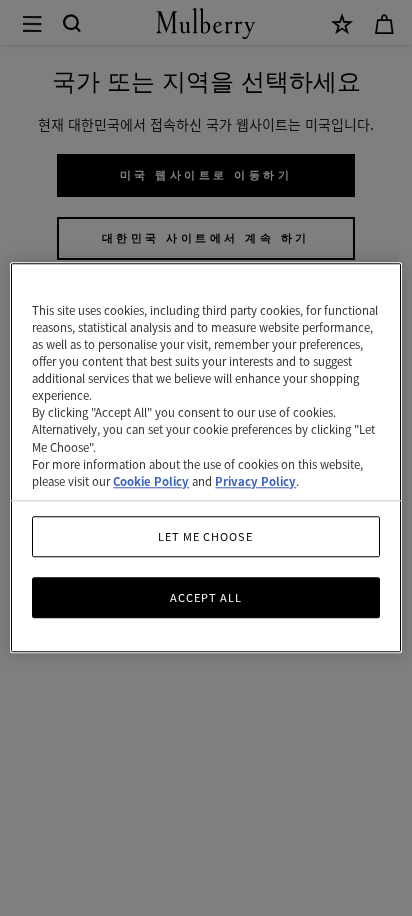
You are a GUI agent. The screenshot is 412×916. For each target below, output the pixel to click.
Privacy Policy (255, 481)
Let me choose (205, 536)
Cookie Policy (151, 481)
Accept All (206, 597)
